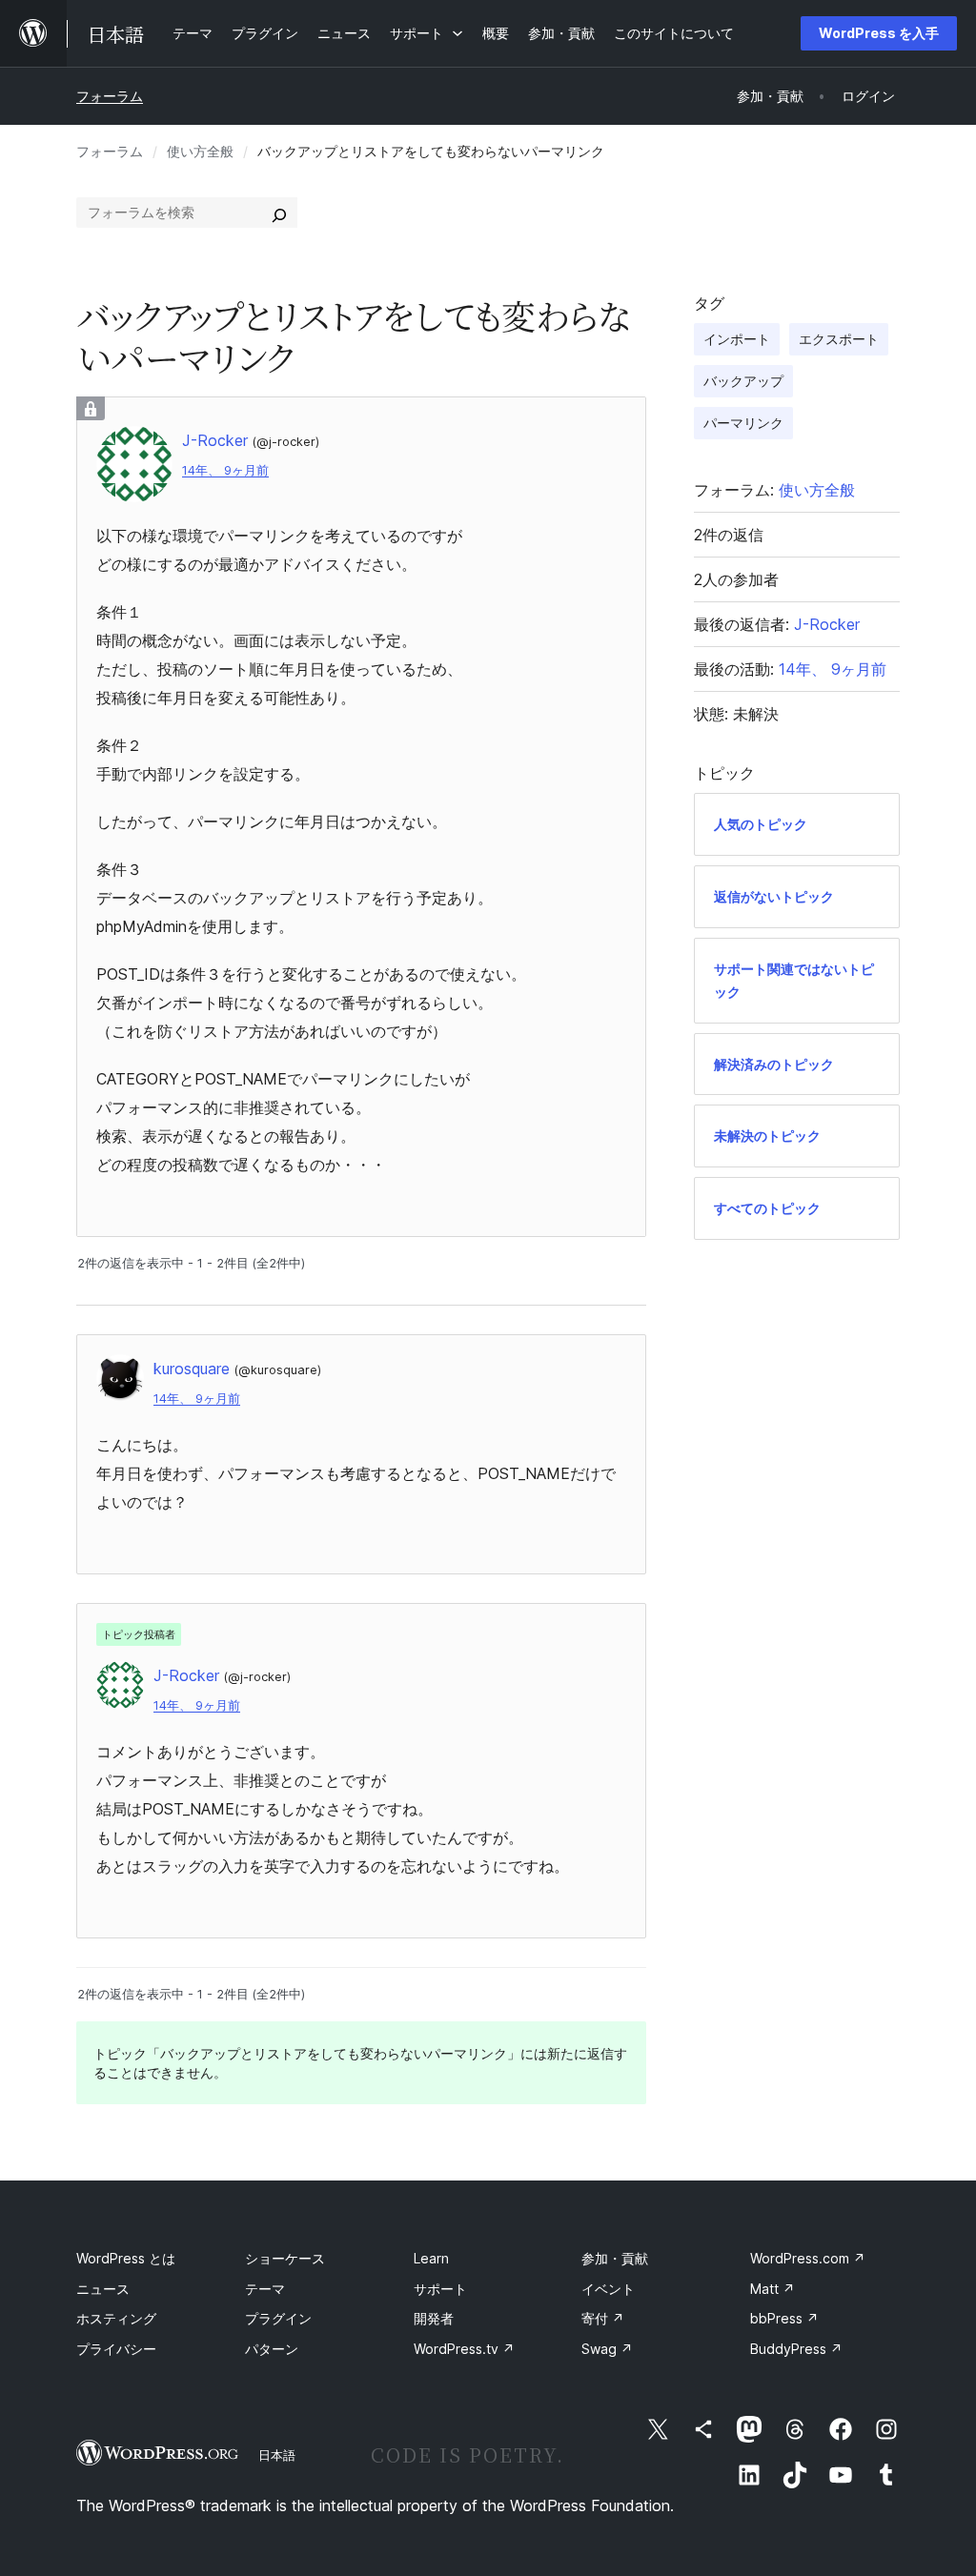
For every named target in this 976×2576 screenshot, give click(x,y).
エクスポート (839, 339)
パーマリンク (743, 423)
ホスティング (116, 2318)
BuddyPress (796, 2349)
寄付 (603, 2318)
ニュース (103, 2289)
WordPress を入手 (879, 33)
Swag (607, 2349)
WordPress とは (126, 2258)
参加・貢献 (615, 2258)
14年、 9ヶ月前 (225, 470)
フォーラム (110, 96)
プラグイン (278, 2318)
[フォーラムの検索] (279, 213)
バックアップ (743, 381)
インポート (737, 339)
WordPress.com (808, 2258)
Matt (773, 2289)
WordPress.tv (464, 2349)
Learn (431, 2258)
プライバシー (116, 2349)
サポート (440, 2289)
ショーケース (285, 2258)
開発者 (434, 2318)
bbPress (784, 2318)
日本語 (277, 2455)
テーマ (265, 2289)
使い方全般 (200, 151)
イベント (608, 2289)
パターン (272, 2349)
